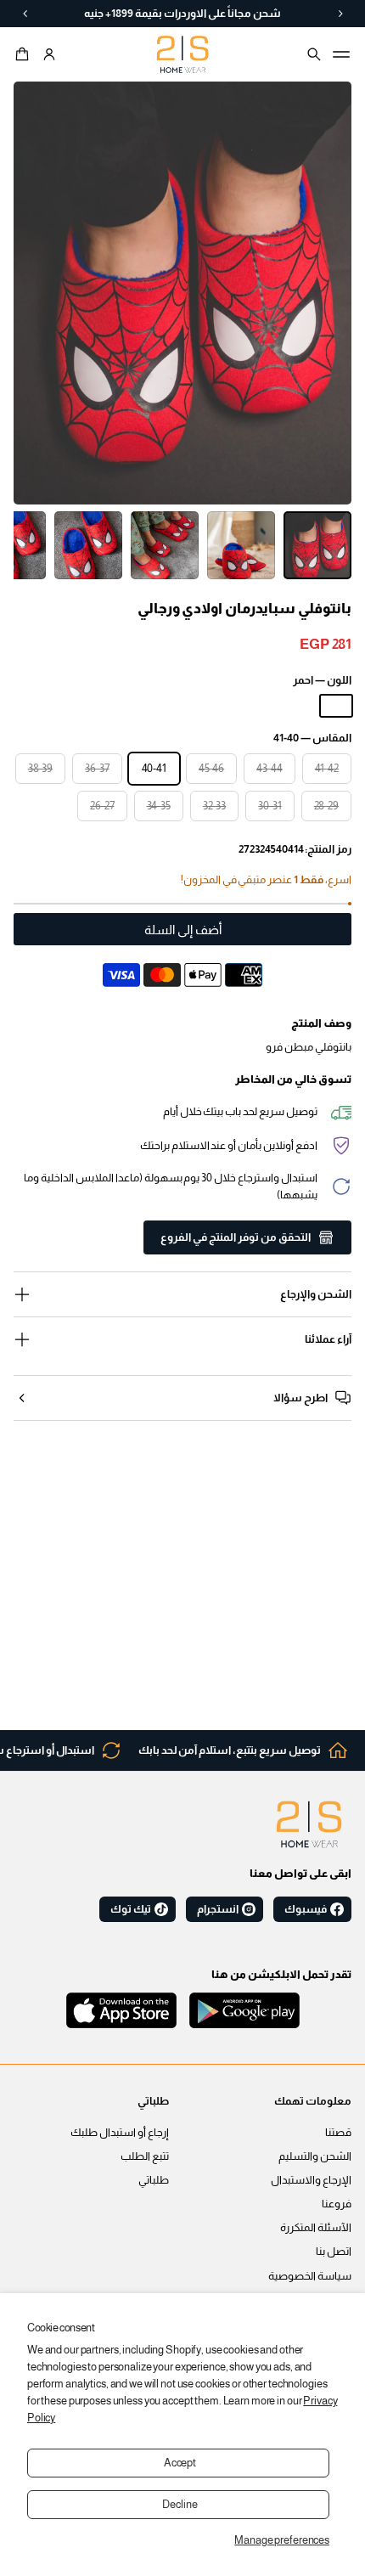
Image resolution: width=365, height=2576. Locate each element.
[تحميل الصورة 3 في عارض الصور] (165, 545)
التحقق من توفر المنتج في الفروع (236, 1237)
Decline (180, 2505)
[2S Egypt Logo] (309, 1824)
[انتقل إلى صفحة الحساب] (49, 54)
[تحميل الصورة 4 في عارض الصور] (88, 545)
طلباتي (154, 2180)
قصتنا (338, 2133)
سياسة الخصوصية (310, 2276)
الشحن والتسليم (315, 2156)
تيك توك (131, 1909)
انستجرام (218, 1909)
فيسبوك (306, 1909)
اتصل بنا (334, 2252)
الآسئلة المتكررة (316, 2228)
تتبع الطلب (145, 2156)
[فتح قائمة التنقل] (341, 54)
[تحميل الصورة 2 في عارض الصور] (241, 545)
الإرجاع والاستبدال (311, 2180)
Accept (180, 2463)
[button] (25, 54)
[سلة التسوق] (25, 54)
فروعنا (337, 2204)
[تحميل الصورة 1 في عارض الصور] (317, 545)
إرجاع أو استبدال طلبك (120, 2133)
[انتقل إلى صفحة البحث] (314, 54)
